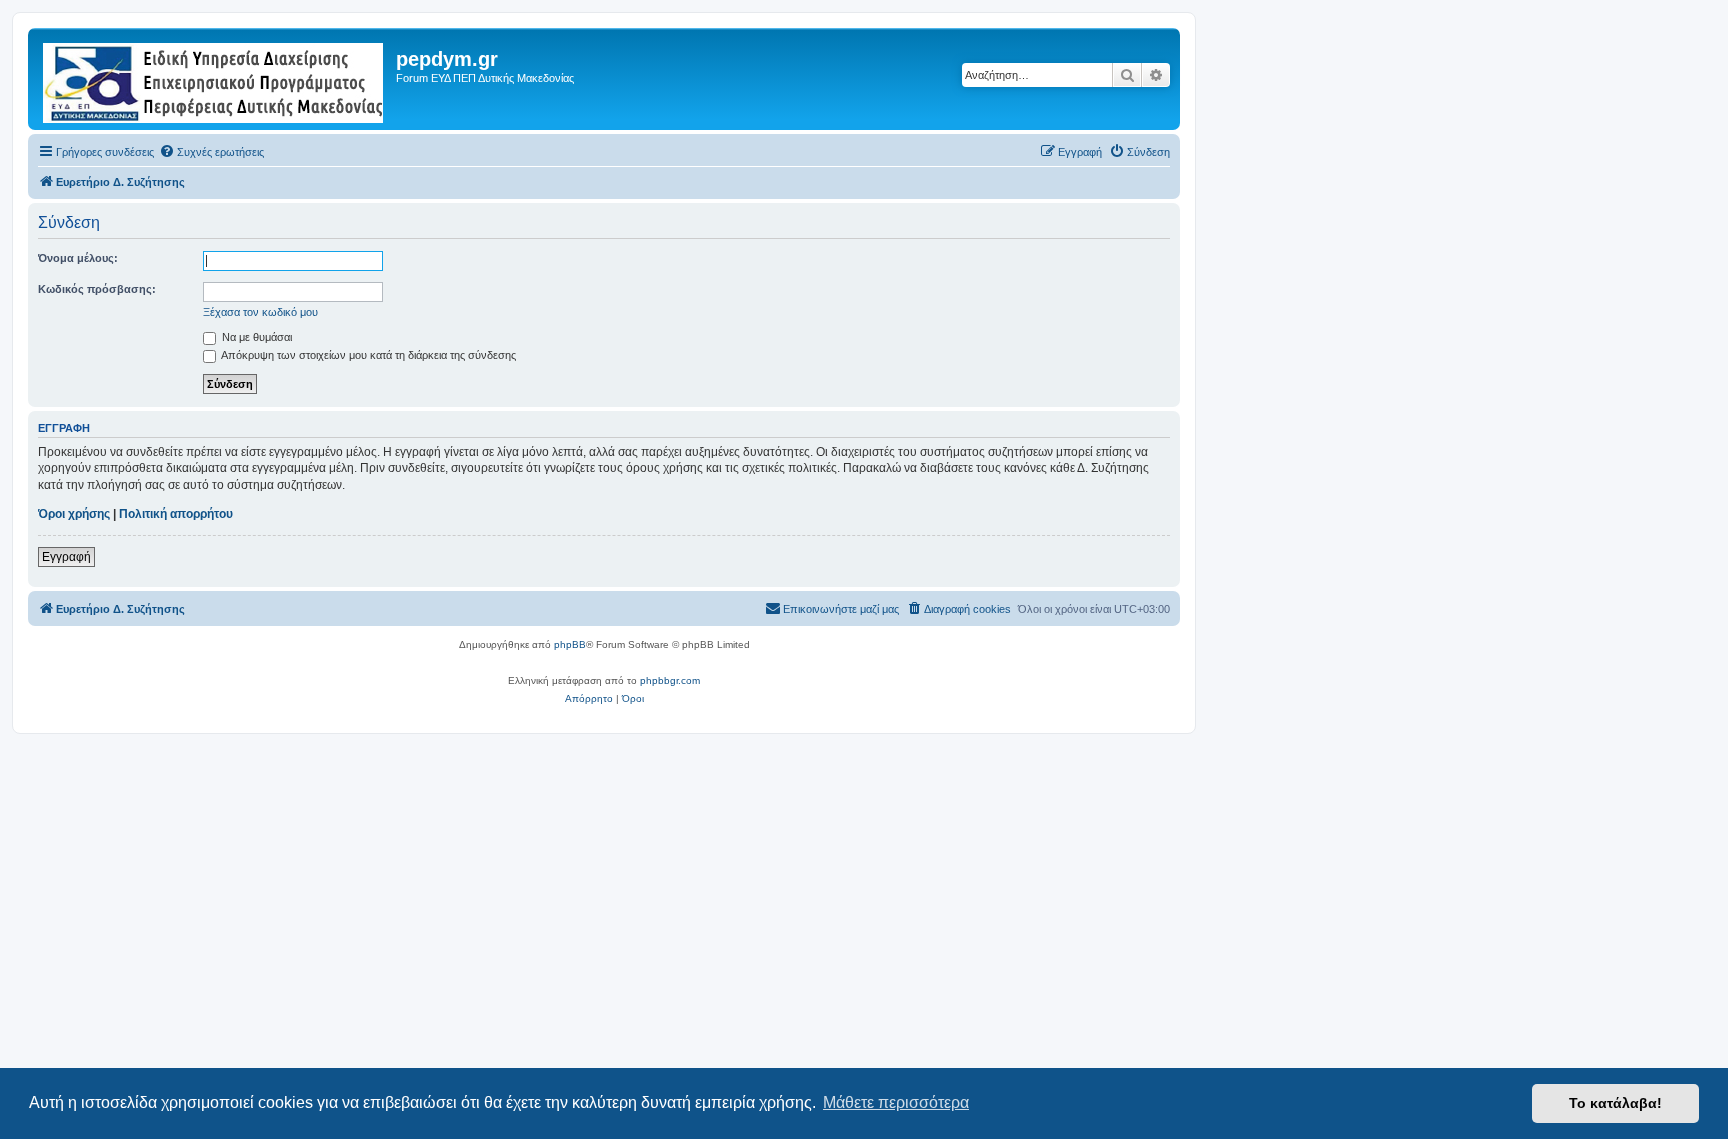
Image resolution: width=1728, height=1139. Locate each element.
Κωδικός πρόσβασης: (97, 289)
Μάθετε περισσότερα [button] (896, 1102)
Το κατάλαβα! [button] (1615, 1103)
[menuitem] (211, 152)
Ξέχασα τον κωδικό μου (260, 312)
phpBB (570, 644)
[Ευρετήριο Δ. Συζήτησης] (214, 79)
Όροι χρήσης (74, 514)
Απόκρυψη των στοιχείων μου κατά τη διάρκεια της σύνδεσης (367, 355)
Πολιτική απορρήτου (176, 514)
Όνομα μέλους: (78, 258)
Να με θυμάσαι (255, 337)
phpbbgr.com (670, 680)
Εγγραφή (66, 557)
